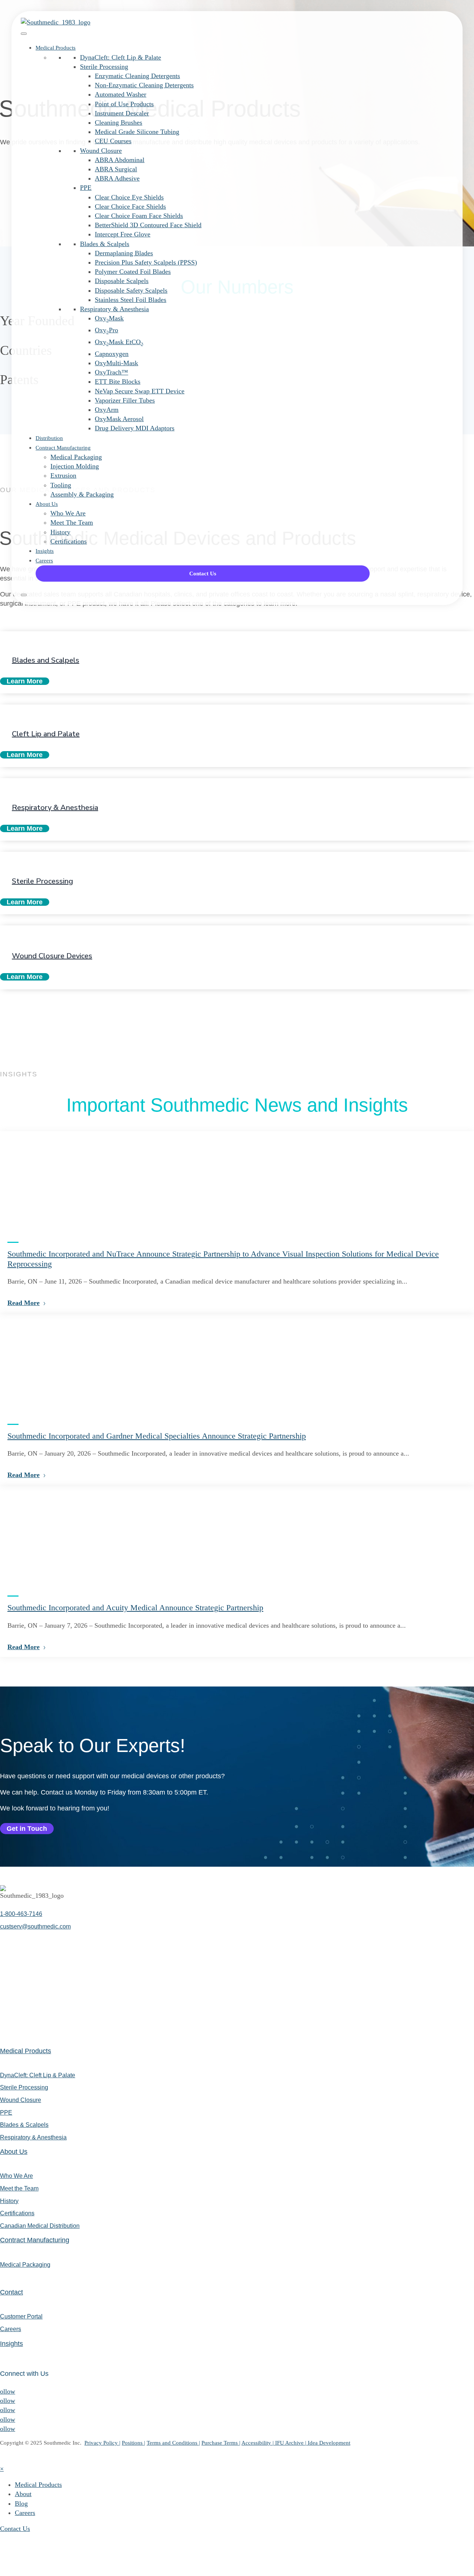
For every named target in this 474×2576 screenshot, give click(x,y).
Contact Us (203, 574)
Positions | (133, 2443)
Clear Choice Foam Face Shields (139, 216)
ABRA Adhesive (117, 178)
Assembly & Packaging (82, 494)
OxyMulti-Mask (116, 363)
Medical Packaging (76, 457)
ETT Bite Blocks (118, 381)
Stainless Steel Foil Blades (131, 300)
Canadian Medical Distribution (40, 2226)
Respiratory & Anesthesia (114, 309)
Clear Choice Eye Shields (129, 197)
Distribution (49, 438)
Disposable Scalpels (122, 281)
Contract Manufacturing (63, 448)
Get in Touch (27, 1829)
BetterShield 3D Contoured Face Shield (148, 225)
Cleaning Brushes (118, 122)
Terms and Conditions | (173, 2443)
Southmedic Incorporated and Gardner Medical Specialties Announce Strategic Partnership (157, 1436)
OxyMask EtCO (119, 342)
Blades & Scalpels (105, 244)
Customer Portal (21, 2316)
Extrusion (63, 475)
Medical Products (56, 48)
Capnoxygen (112, 354)
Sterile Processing (104, 67)
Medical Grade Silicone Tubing (137, 132)
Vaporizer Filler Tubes (125, 400)
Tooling (61, 485)
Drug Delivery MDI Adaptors (135, 428)
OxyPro (106, 330)
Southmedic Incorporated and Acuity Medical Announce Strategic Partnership (135, 1608)
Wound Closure (101, 151)
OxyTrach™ (111, 372)
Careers (44, 561)
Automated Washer (121, 94)
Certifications (69, 541)
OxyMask (109, 318)
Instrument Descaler (122, 113)
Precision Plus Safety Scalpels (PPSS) (146, 262)
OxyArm (107, 410)
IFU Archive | (291, 2443)
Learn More (25, 681)
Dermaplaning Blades (124, 253)
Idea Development (329, 2443)
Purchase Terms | (221, 2443)
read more (24, 1303)
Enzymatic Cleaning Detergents (137, 76)
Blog (21, 2503)
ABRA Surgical (116, 169)
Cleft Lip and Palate (46, 734)
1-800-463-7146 (21, 1914)
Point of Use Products (124, 104)
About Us (47, 504)
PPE (86, 188)
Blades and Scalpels (46, 660)
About (23, 2494)
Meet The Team (72, 522)
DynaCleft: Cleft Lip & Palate (121, 57)
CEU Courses (113, 141)
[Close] (24, 595)
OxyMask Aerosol (119, 419)
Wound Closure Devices (52, 956)
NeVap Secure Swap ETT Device (140, 391)
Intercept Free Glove (123, 234)
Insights (45, 551)
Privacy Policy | (102, 2443)
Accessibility (257, 2443)
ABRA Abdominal (120, 160)
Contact (11, 2292)
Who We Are (68, 513)
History (60, 532)
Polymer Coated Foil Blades (133, 272)
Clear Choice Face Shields (130, 206)
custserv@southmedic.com (35, 1926)
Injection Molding (75, 466)
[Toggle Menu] (24, 34)
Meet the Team (19, 2188)
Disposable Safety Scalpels (131, 290)
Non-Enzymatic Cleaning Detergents (144, 85)
